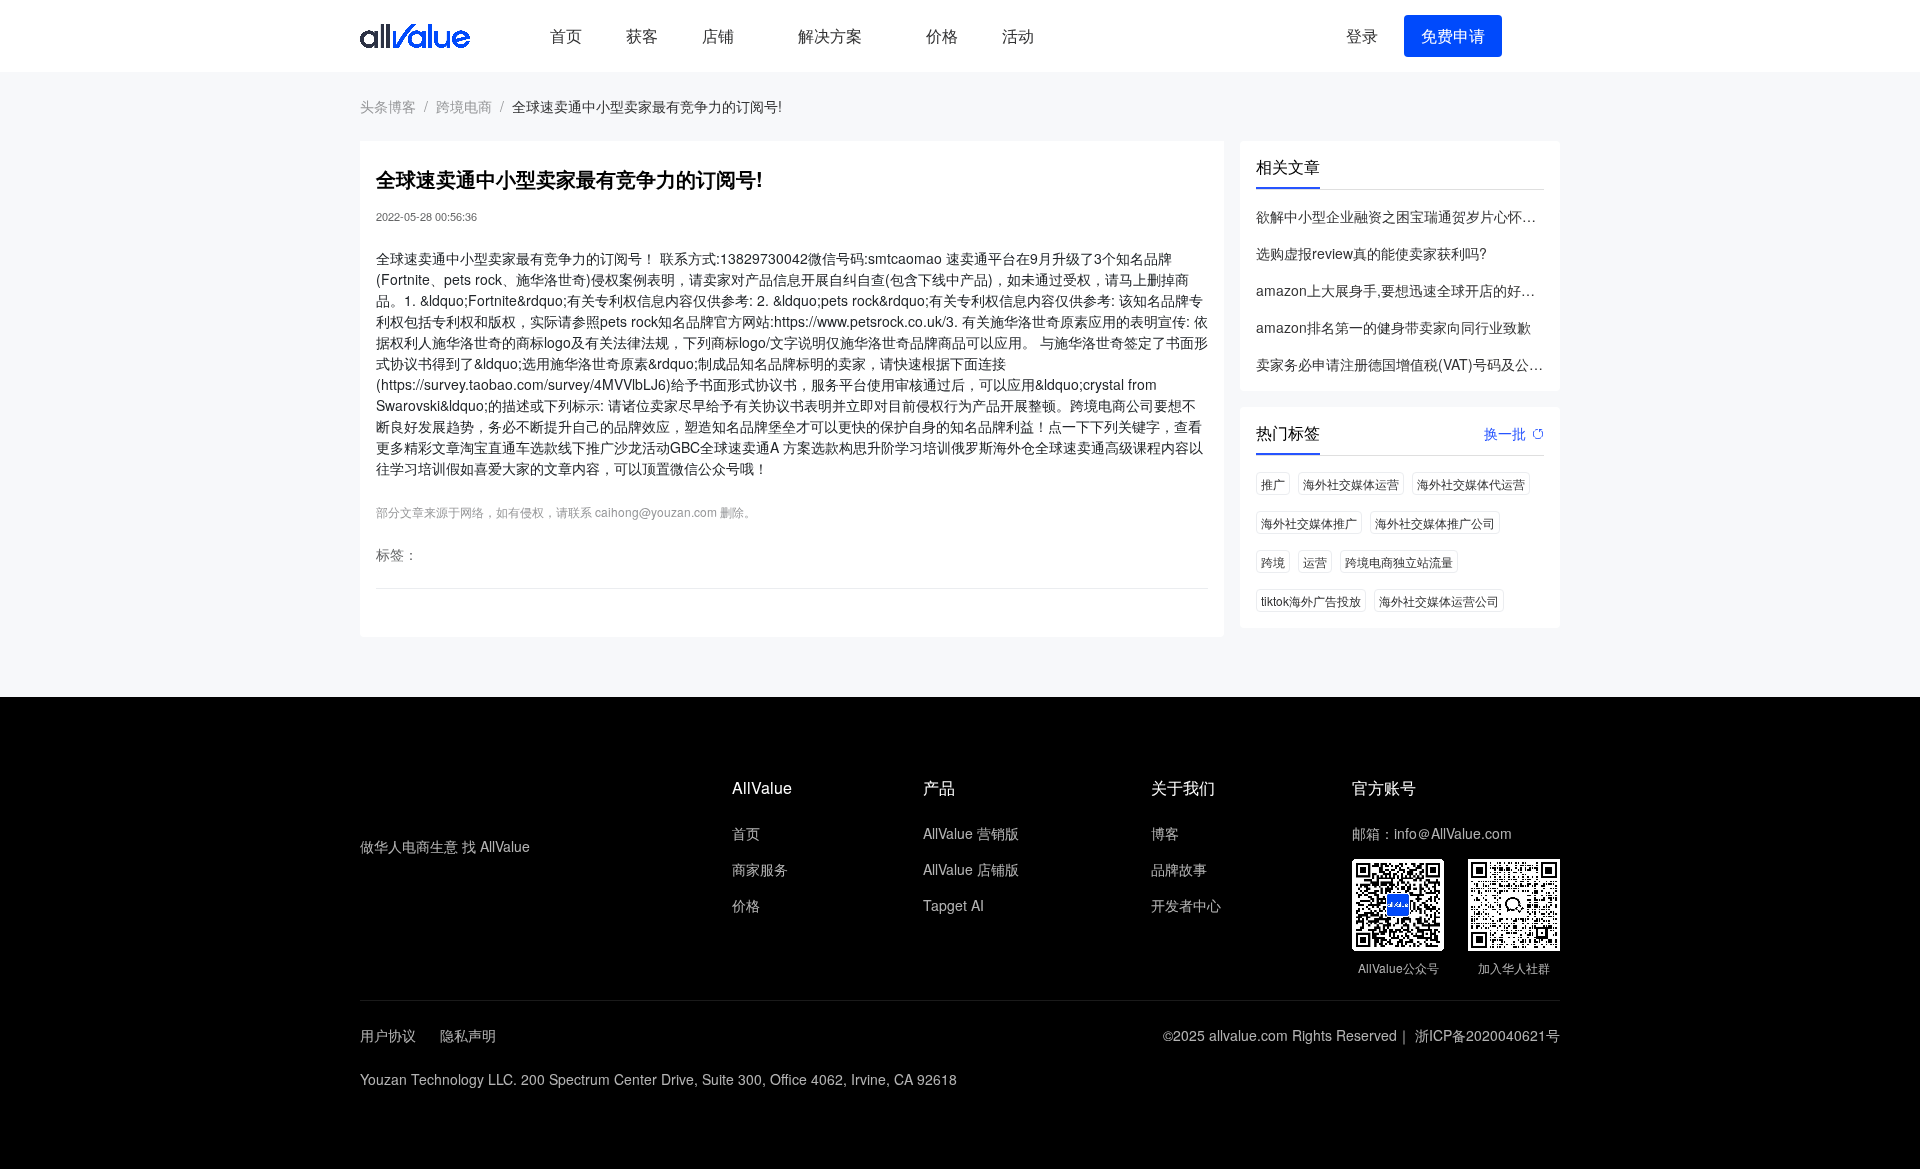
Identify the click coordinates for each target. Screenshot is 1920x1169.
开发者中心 (1186, 905)
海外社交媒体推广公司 (1435, 522)
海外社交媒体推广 (1309, 522)
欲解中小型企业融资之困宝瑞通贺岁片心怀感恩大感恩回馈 (1400, 216)
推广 (1273, 483)
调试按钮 (1072, 36)
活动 (1018, 35)
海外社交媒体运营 (1351, 483)
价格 (942, 35)
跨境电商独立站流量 (1399, 561)
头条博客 (388, 106)
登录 (1362, 35)
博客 (1165, 833)
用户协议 (388, 1035)
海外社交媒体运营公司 (1439, 600)
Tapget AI (953, 905)
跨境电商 (464, 106)
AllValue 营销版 (971, 833)
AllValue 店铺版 (971, 869)
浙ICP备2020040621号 (1487, 1035)
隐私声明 (468, 1035)
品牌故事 (1179, 869)
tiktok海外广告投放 (1311, 600)
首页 (566, 35)
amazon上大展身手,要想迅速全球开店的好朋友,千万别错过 (1400, 290)
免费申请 (1453, 35)
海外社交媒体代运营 (1471, 483)
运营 (1315, 561)
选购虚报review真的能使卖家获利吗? (1371, 253)
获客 (642, 35)
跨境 (1273, 561)
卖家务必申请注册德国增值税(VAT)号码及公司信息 (1400, 364)
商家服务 (760, 869)
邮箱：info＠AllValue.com (1432, 833)
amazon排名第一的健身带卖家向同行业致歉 (1393, 327)
